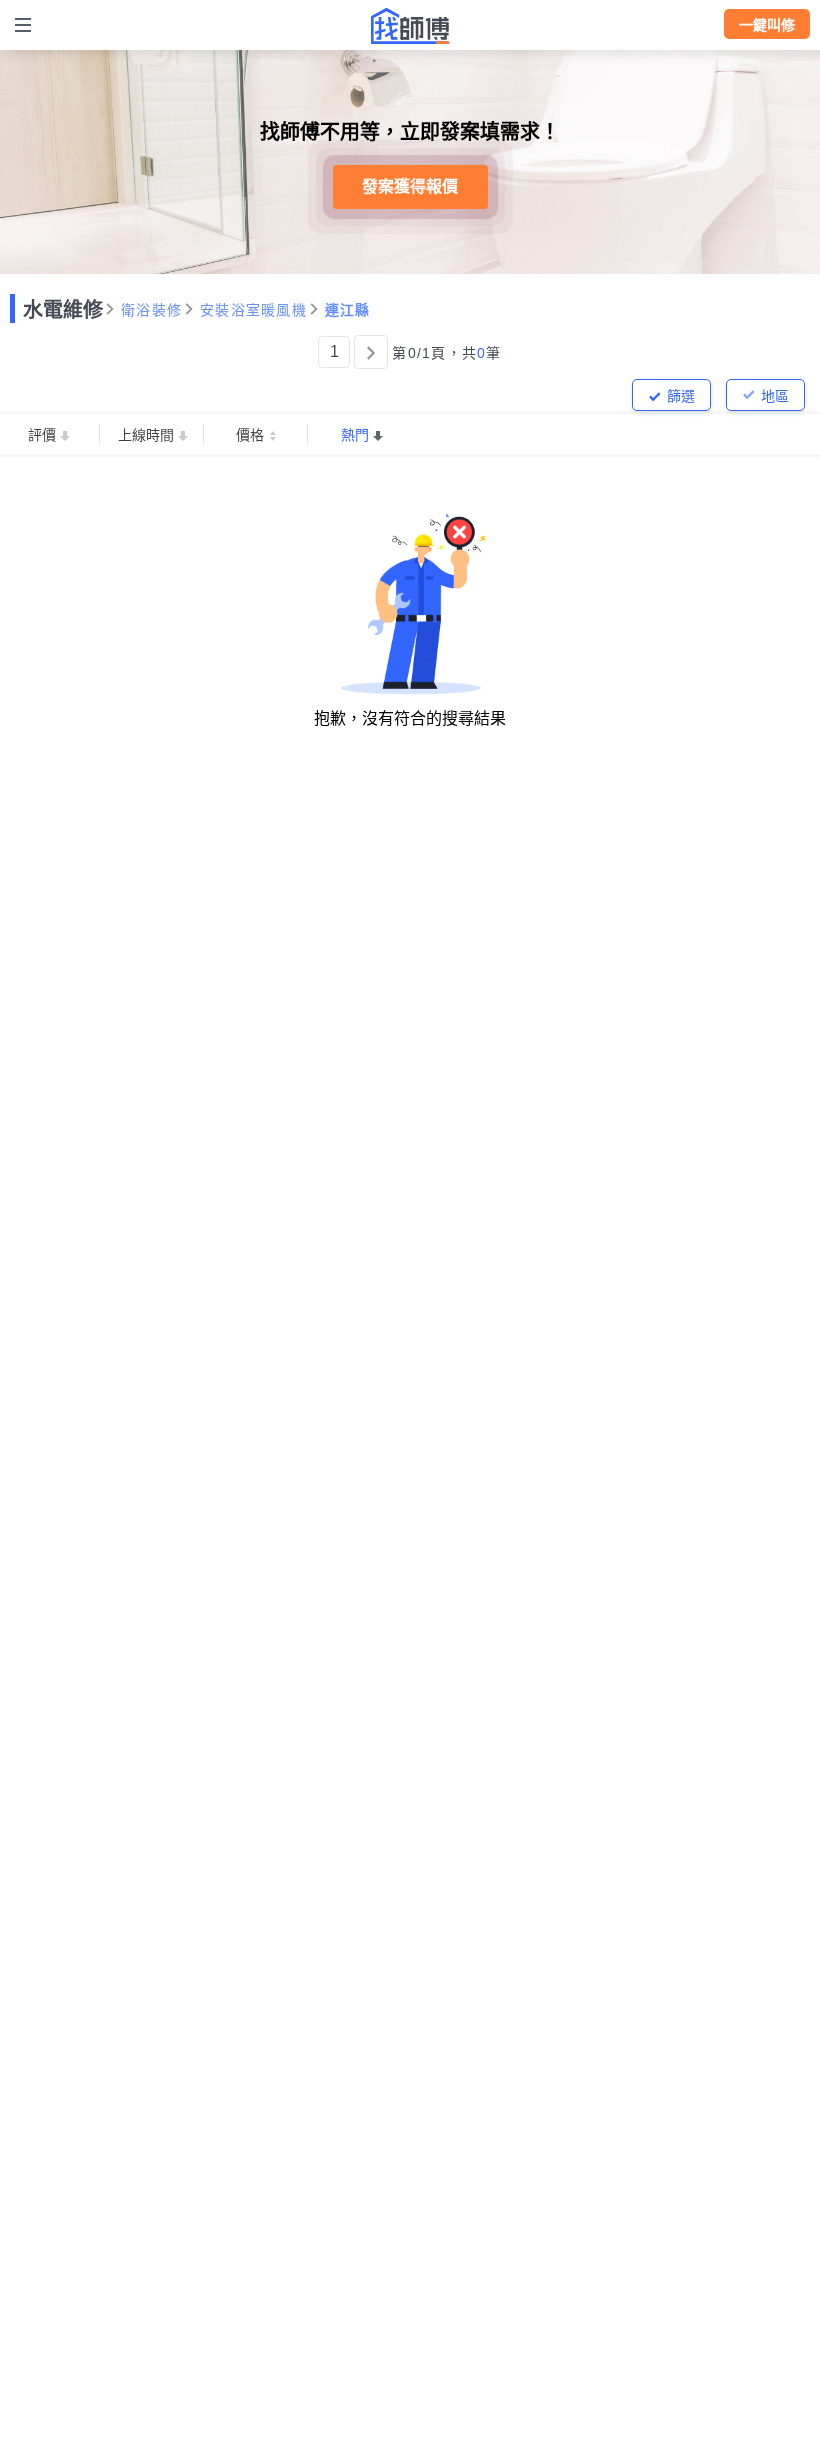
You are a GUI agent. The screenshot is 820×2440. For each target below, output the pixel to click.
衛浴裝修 (151, 310)
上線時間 (146, 435)
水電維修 (63, 310)
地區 (775, 396)
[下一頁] (371, 352)
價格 (250, 435)
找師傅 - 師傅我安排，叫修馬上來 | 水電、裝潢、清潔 (410, 26)
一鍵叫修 (767, 25)
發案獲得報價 (410, 186)
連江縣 (348, 310)
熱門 (355, 435)
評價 (42, 435)
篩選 (681, 396)
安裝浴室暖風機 (253, 310)
